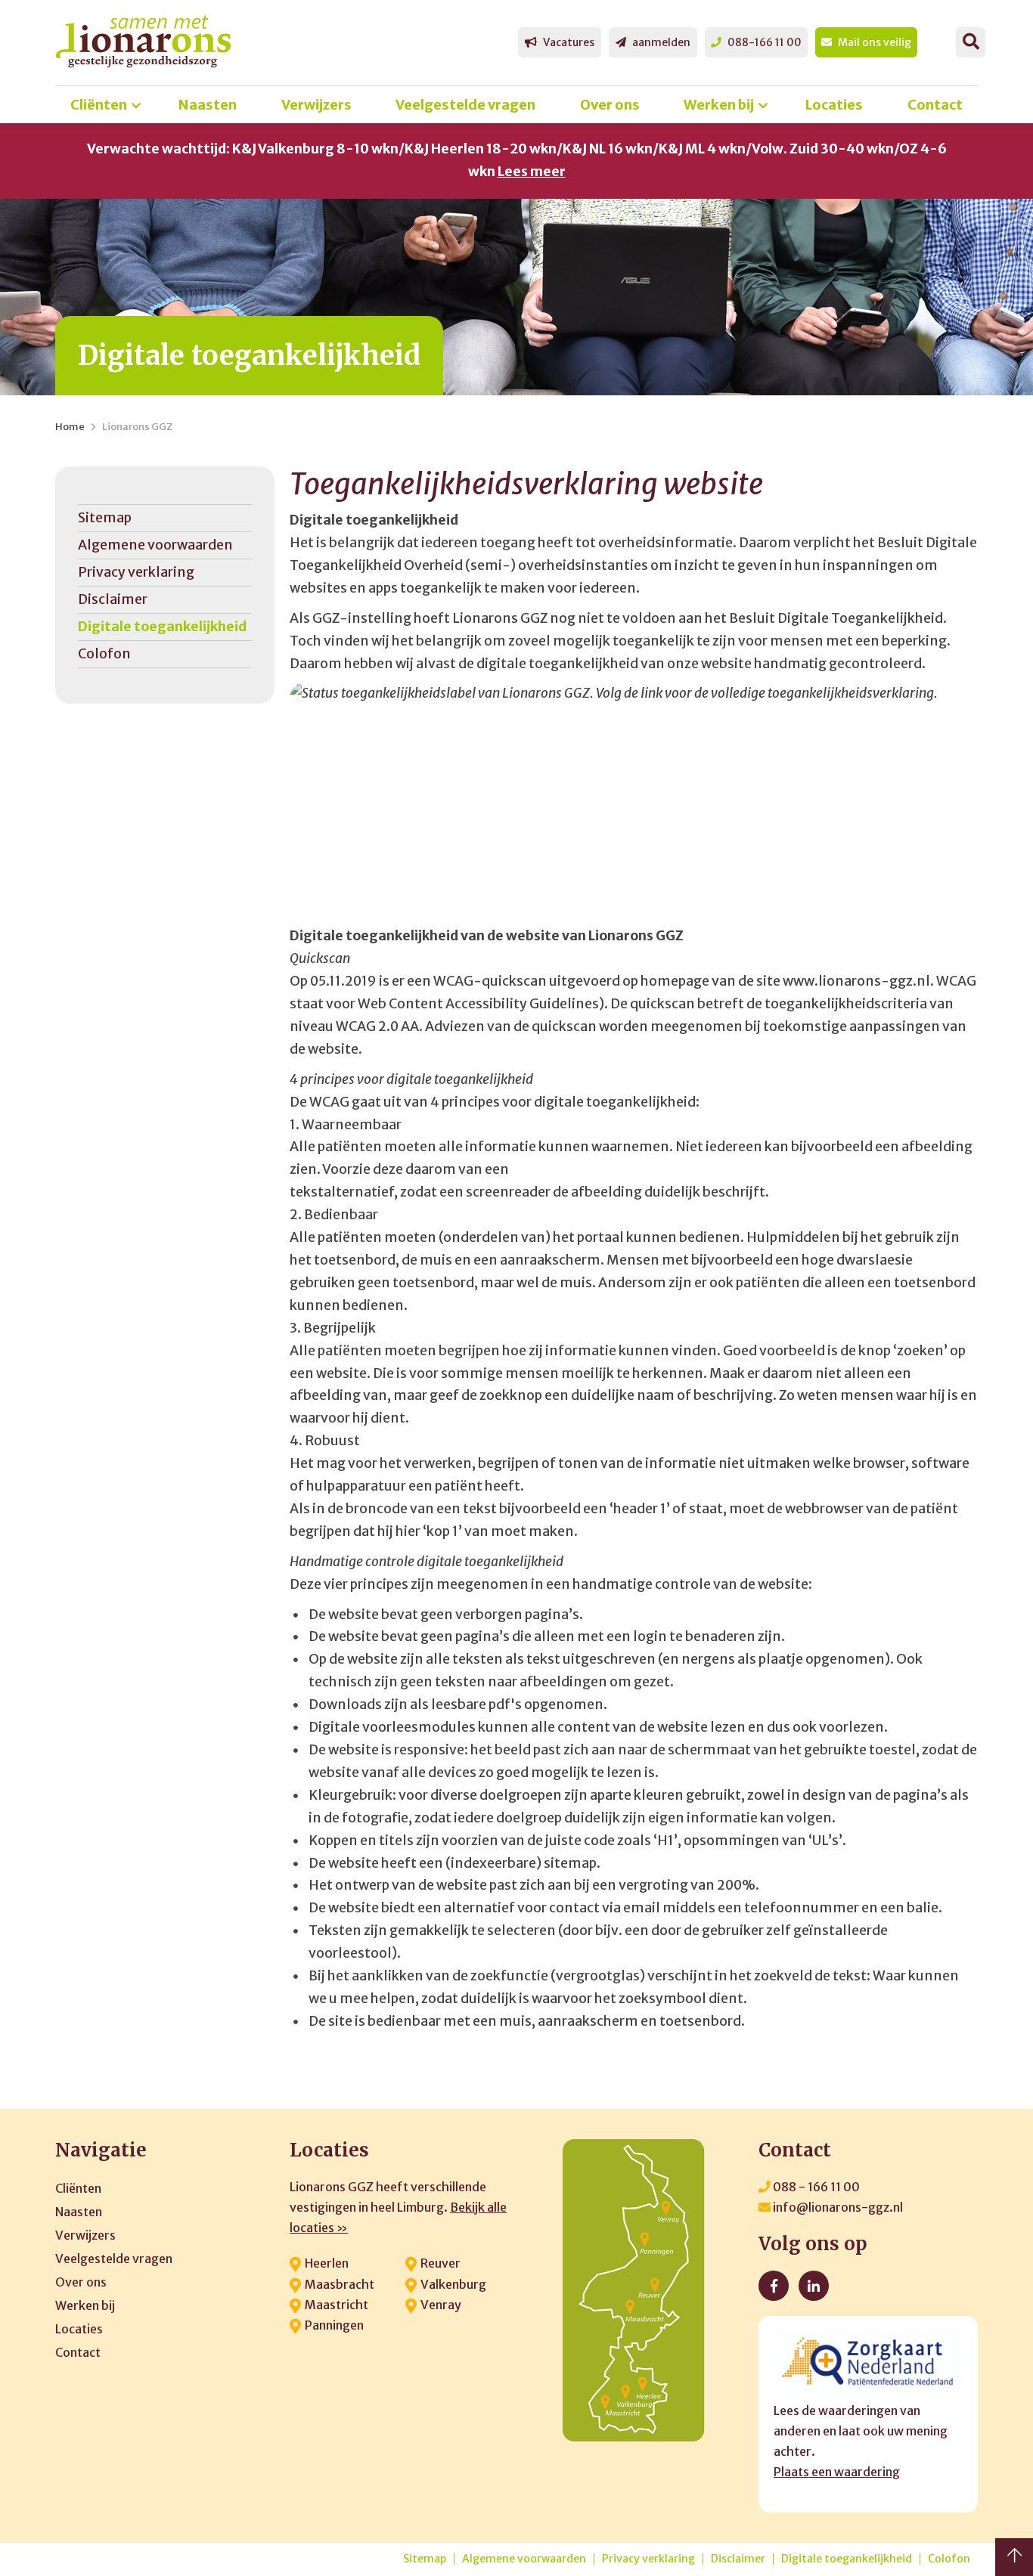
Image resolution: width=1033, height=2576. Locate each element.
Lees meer (532, 172)
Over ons (610, 105)
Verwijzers (316, 105)
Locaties (834, 105)
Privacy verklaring (136, 572)
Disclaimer (113, 599)
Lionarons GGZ (137, 427)
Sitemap (105, 518)
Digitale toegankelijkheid (162, 627)
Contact (935, 105)
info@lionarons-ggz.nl (837, 2207)
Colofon (104, 654)
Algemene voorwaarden (155, 545)
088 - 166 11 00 (815, 2187)
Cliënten (99, 105)
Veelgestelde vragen (465, 105)
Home (70, 427)
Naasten (208, 105)
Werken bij (719, 105)
